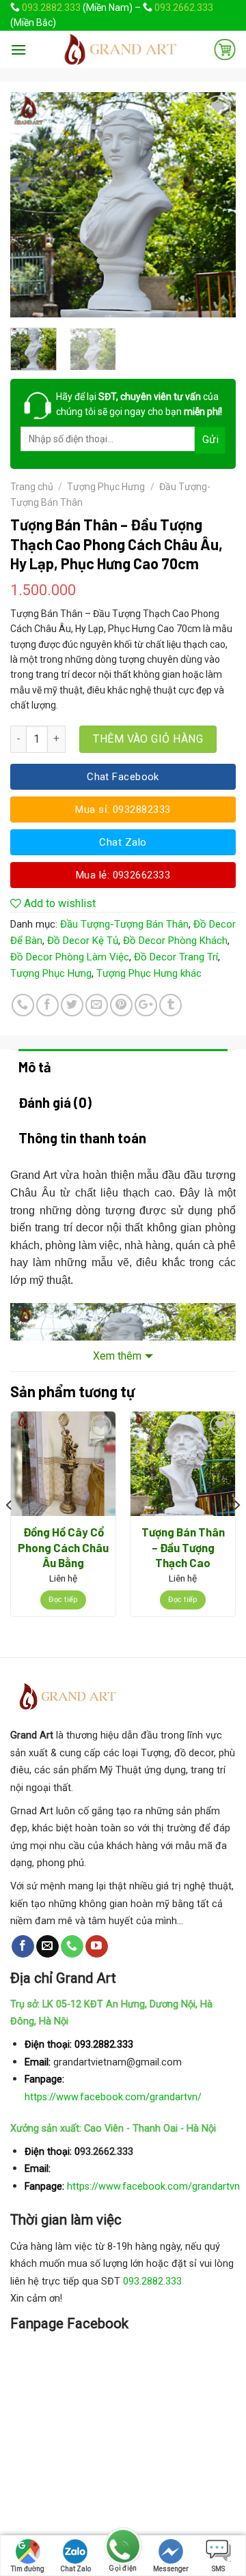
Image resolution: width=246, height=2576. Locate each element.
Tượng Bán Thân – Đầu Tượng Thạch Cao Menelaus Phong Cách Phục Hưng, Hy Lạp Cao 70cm (183, 1548)
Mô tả (35, 1067)
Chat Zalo (76, 2569)
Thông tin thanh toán (82, 1138)
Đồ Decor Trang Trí (176, 957)
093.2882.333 (51, 8)
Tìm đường (28, 2569)
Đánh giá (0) (55, 1102)
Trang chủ (32, 487)
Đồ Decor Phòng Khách (175, 941)
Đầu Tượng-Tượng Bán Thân (124, 924)
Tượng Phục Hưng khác (149, 973)
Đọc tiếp (63, 1600)
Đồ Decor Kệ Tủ (83, 941)
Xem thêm (117, 1356)
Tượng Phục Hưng (106, 487)
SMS (218, 2569)
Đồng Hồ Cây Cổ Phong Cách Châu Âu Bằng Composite (63, 1548)
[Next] (214, 205)
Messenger (171, 2569)
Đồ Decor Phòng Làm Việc (70, 957)
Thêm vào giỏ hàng (148, 739)
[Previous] (32, 205)
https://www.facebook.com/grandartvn (153, 2187)
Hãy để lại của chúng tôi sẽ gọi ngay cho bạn (139, 404)
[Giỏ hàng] (225, 49)
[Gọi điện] (123, 2548)
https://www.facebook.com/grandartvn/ (113, 2097)
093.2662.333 (184, 8)
